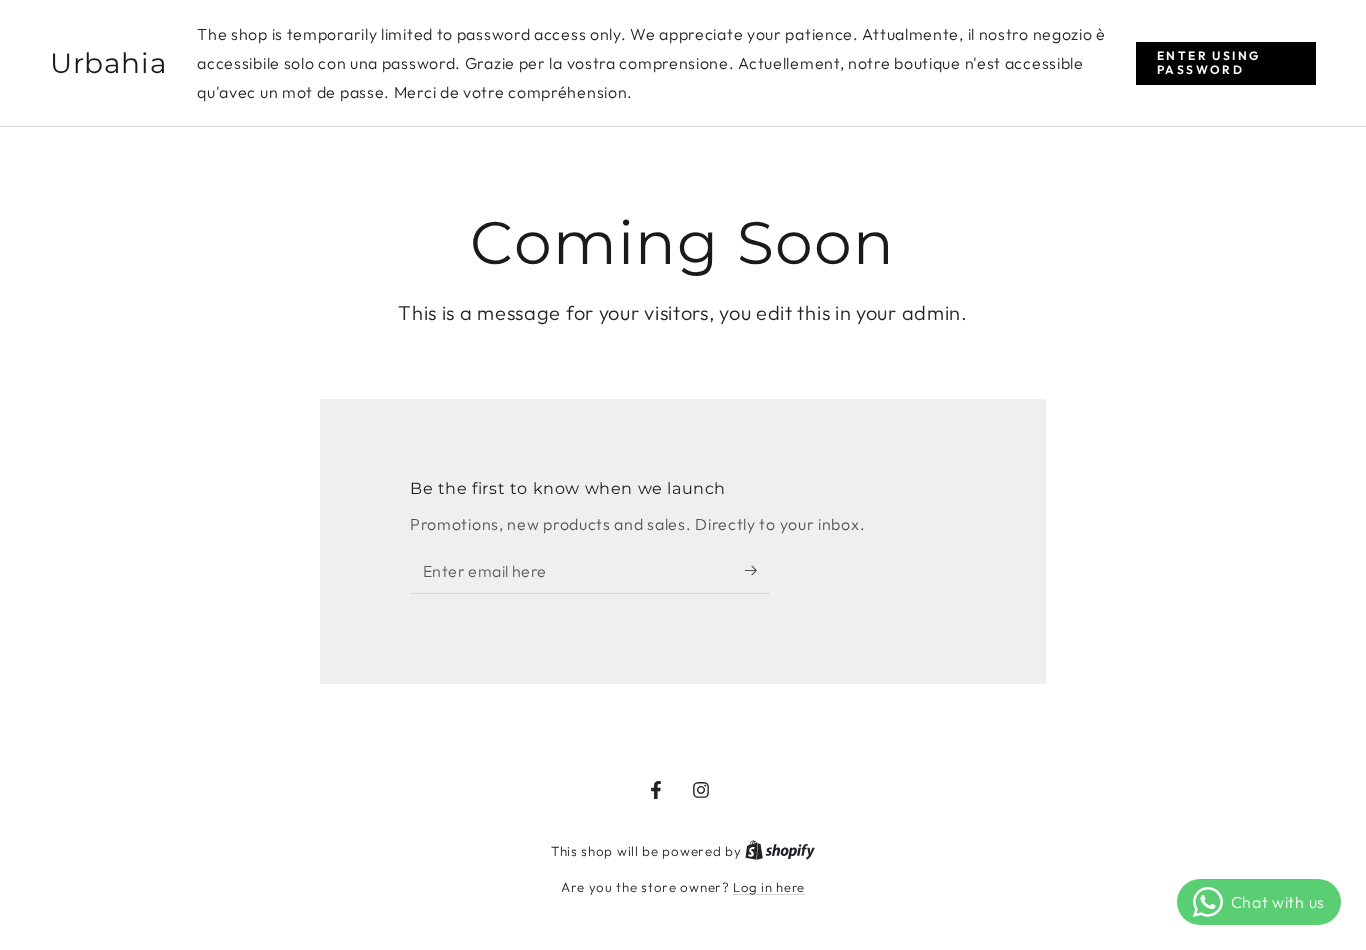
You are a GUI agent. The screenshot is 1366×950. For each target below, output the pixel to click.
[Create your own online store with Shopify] (780, 851)
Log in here (769, 887)
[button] (1226, 63)
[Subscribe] (757, 571)
